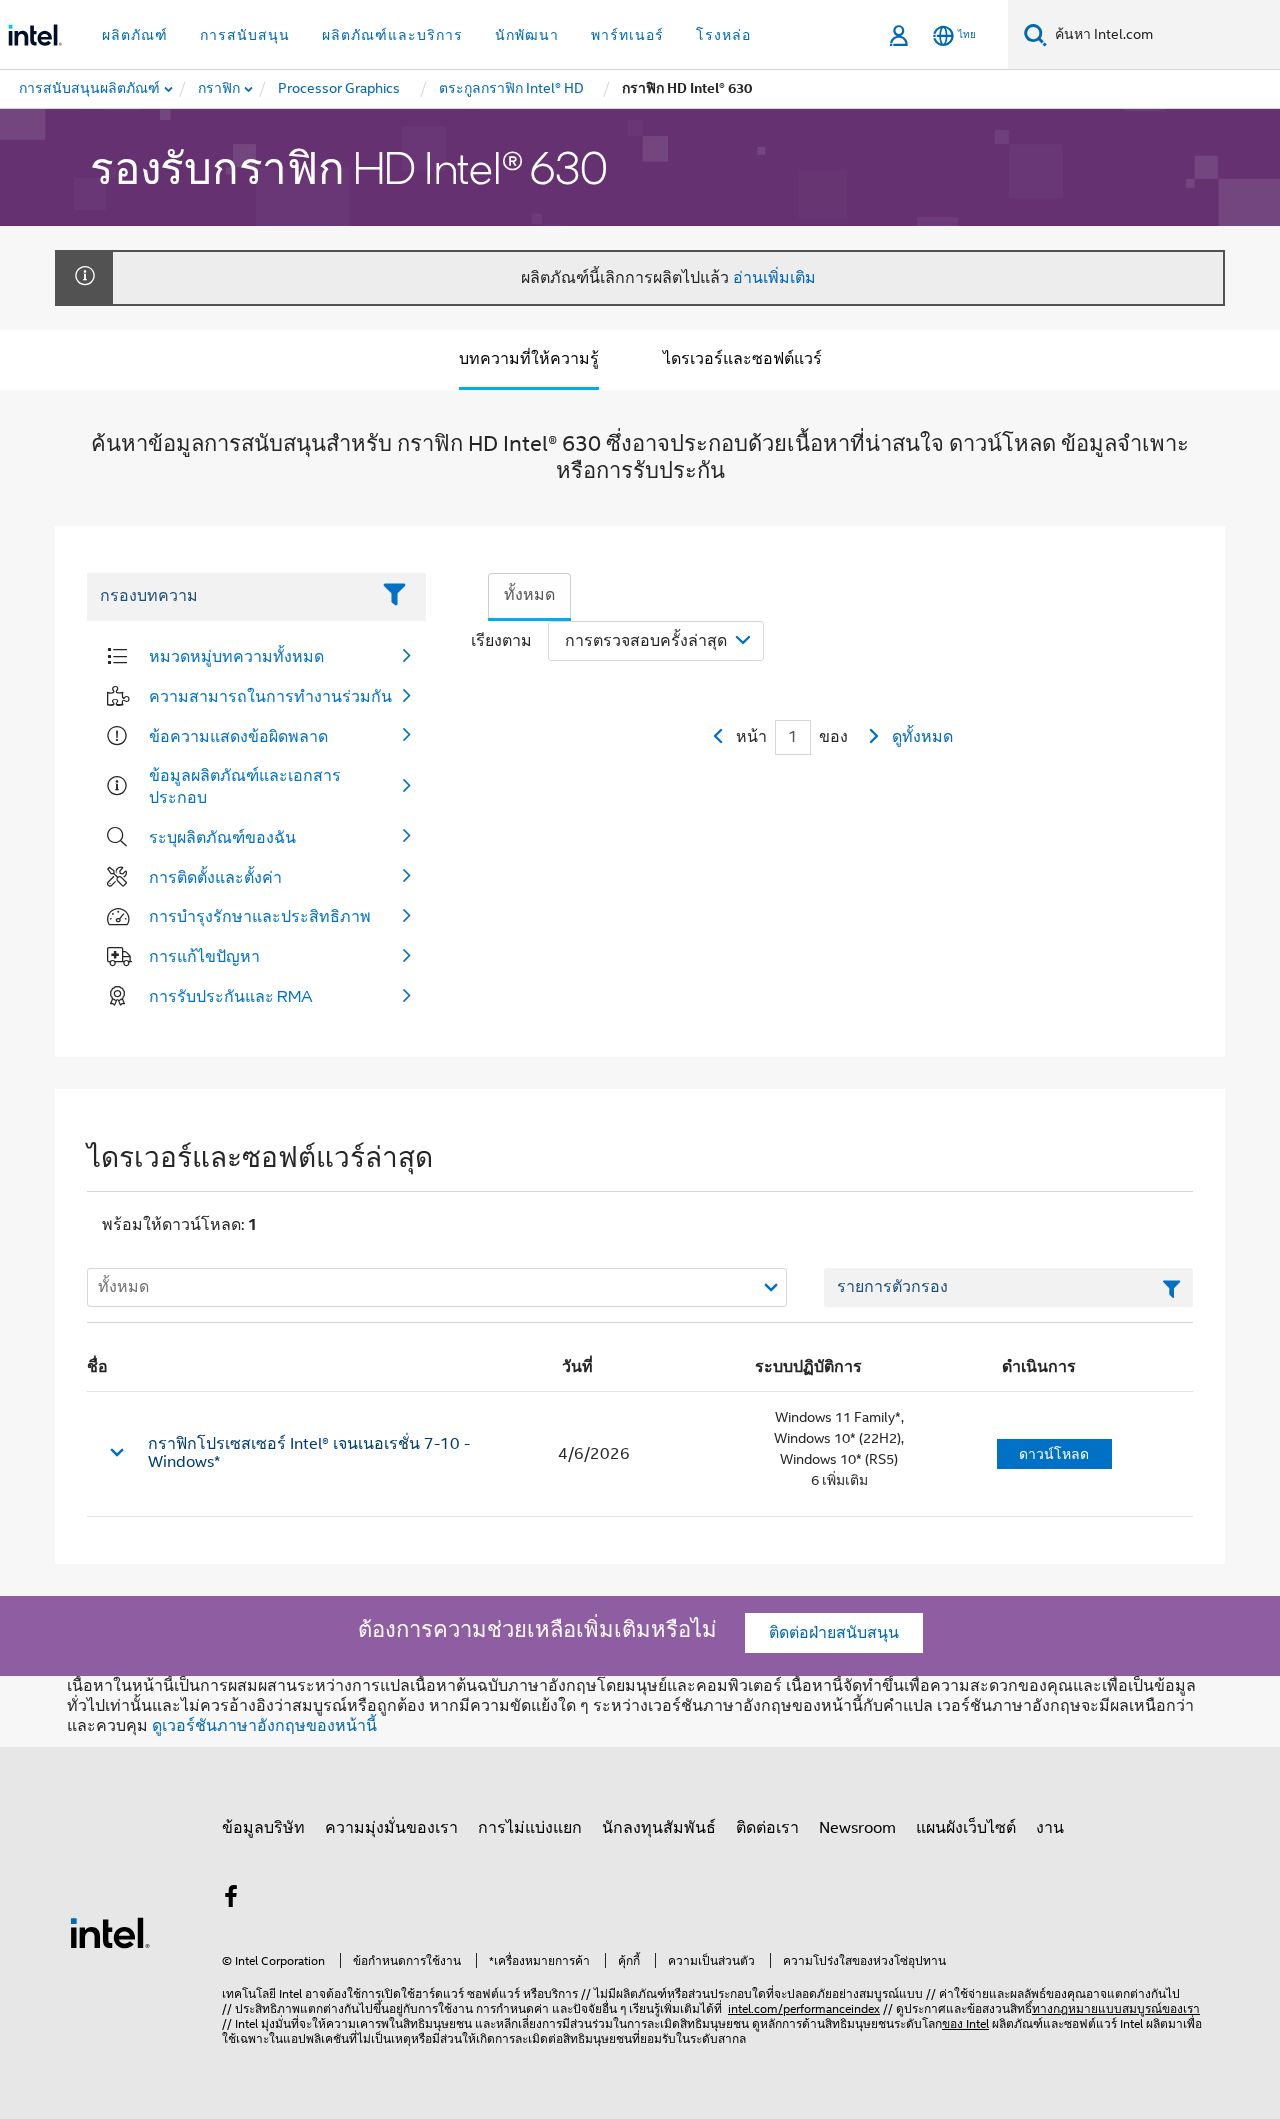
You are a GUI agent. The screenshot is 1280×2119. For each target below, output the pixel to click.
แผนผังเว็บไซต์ (966, 1828)
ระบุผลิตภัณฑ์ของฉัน (222, 837)
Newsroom (857, 1828)
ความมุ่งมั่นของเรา (391, 1828)
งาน (1050, 1828)
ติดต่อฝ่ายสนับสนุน (834, 1633)
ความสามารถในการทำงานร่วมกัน (270, 696)
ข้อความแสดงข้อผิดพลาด (238, 736)
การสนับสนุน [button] (245, 35)
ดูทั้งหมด (922, 737)
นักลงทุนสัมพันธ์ (659, 1828)
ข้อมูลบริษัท (263, 1828)
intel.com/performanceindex (804, 2008)
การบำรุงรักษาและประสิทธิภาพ (260, 916)
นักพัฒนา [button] (527, 35)
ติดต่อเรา (767, 1828)
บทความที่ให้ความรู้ (529, 359)
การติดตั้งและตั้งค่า (215, 877)
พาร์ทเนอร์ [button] (627, 35)
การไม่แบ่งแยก (530, 1828)
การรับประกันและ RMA (231, 996)
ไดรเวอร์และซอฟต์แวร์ (742, 359)
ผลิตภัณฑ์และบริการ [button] (392, 35)
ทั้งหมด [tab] (529, 595)
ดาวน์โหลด (1054, 1454)
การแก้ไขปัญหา (204, 956)
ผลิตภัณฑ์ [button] (135, 35)
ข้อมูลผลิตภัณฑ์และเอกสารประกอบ (245, 786)
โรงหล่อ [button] (723, 35)
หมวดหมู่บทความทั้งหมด (236, 656)
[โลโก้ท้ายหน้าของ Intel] (110, 1932)
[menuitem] (220, 89)
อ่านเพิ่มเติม (774, 278)
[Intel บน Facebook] (231, 1900)
